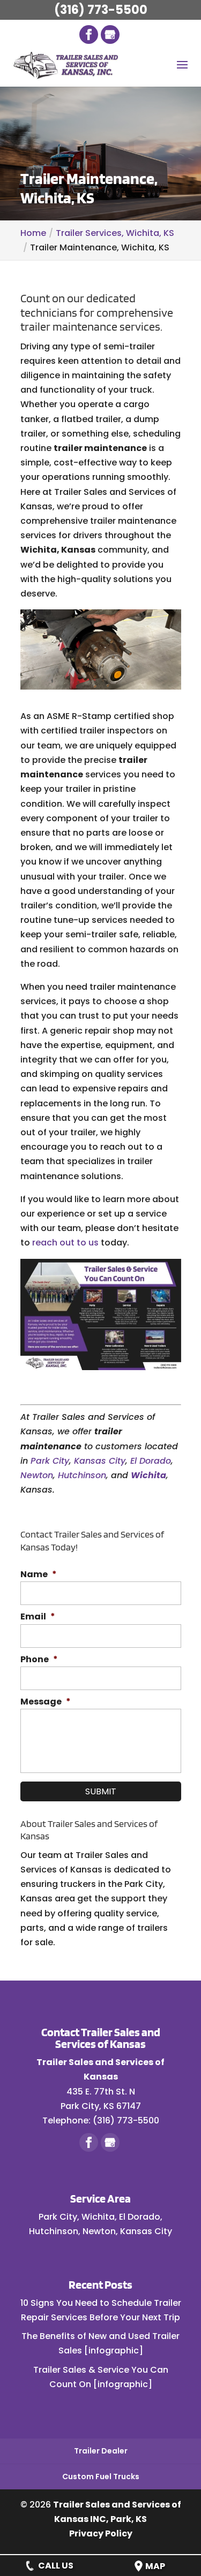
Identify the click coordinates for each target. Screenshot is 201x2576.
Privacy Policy (101, 2533)
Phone (39, 1660)
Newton (37, 1475)
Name (39, 1575)
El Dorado (151, 1461)
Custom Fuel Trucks (101, 2476)
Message (46, 1702)
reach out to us (65, 1243)
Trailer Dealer (101, 2451)
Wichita (148, 1475)
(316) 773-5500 (101, 10)
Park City (50, 1461)
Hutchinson (82, 1475)
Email (38, 1617)
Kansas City (100, 1461)
